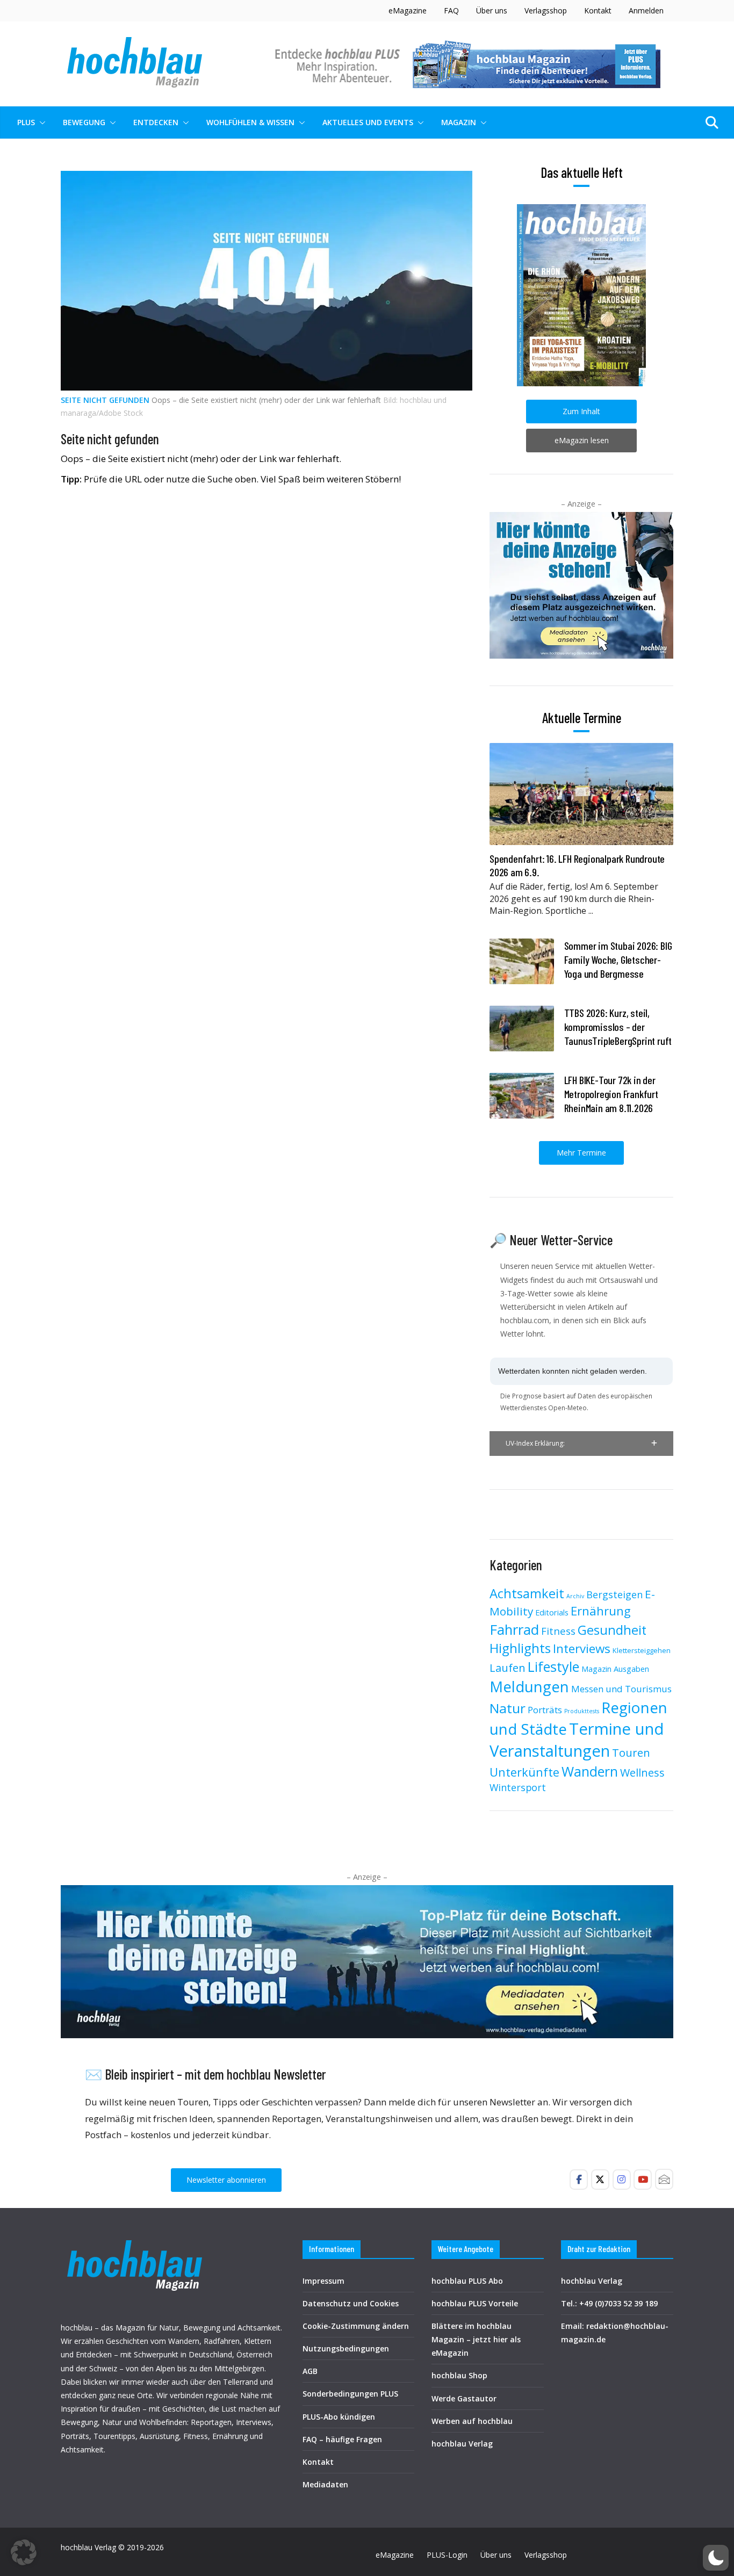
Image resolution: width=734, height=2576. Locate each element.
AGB (310, 2371)
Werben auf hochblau (472, 2421)
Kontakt (598, 10)
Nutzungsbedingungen (346, 2348)
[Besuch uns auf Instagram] (622, 2180)
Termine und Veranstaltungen (577, 1740)
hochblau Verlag (462, 2444)
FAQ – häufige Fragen (342, 2439)
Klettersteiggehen (642, 1650)
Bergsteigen (614, 1594)
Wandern (590, 1771)
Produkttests (582, 1711)
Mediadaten (325, 2484)
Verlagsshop (546, 10)
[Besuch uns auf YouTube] (643, 2180)
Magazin (459, 122)
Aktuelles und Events (368, 122)
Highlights (520, 1648)
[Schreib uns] (664, 2179)
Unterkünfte (524, 1772)
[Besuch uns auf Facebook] (579, 2180)
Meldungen (529, 1686)
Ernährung (601, 1611)
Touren (631, 1752)
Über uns (492, 10)
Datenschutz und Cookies (351, 2303)
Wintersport (518, 1787)
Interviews (582, 1648)
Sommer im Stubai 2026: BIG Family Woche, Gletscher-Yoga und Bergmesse (618, 959)
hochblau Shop (459, 2375)
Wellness (642, 1773)
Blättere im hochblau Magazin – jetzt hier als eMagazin (476, 2339)
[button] (40, 122)
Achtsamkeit (527, 1593)
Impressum (323, 2281)
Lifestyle (553, 1666)
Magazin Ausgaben (615, 1669)
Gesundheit (612, 1630)
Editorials (552, 1612)
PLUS (26, 122)
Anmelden (646, 10)
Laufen (508, 1668)
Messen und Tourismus (621, 1689)
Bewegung (84, 122)
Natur (508, 1708)
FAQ (451, 10)
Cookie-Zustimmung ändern (356, 2326)
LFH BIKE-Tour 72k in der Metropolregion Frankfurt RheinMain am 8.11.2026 (611, 1094)
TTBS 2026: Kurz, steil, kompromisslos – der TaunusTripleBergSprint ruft (618, 1027)
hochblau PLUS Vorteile (475, 2303)
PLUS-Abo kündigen (339, 2417)
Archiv (575, 1596)
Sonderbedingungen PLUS (350, 2394)
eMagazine (408, 10)
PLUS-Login (447, 2555)
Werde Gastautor (464, 2398)
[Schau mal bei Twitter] (600, 2180)
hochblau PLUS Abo (467, 2281)
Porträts (545, 1710)
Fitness (558, 1631)
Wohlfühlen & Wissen (250, 122)
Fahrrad (514, 1629)
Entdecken (156, 122)
